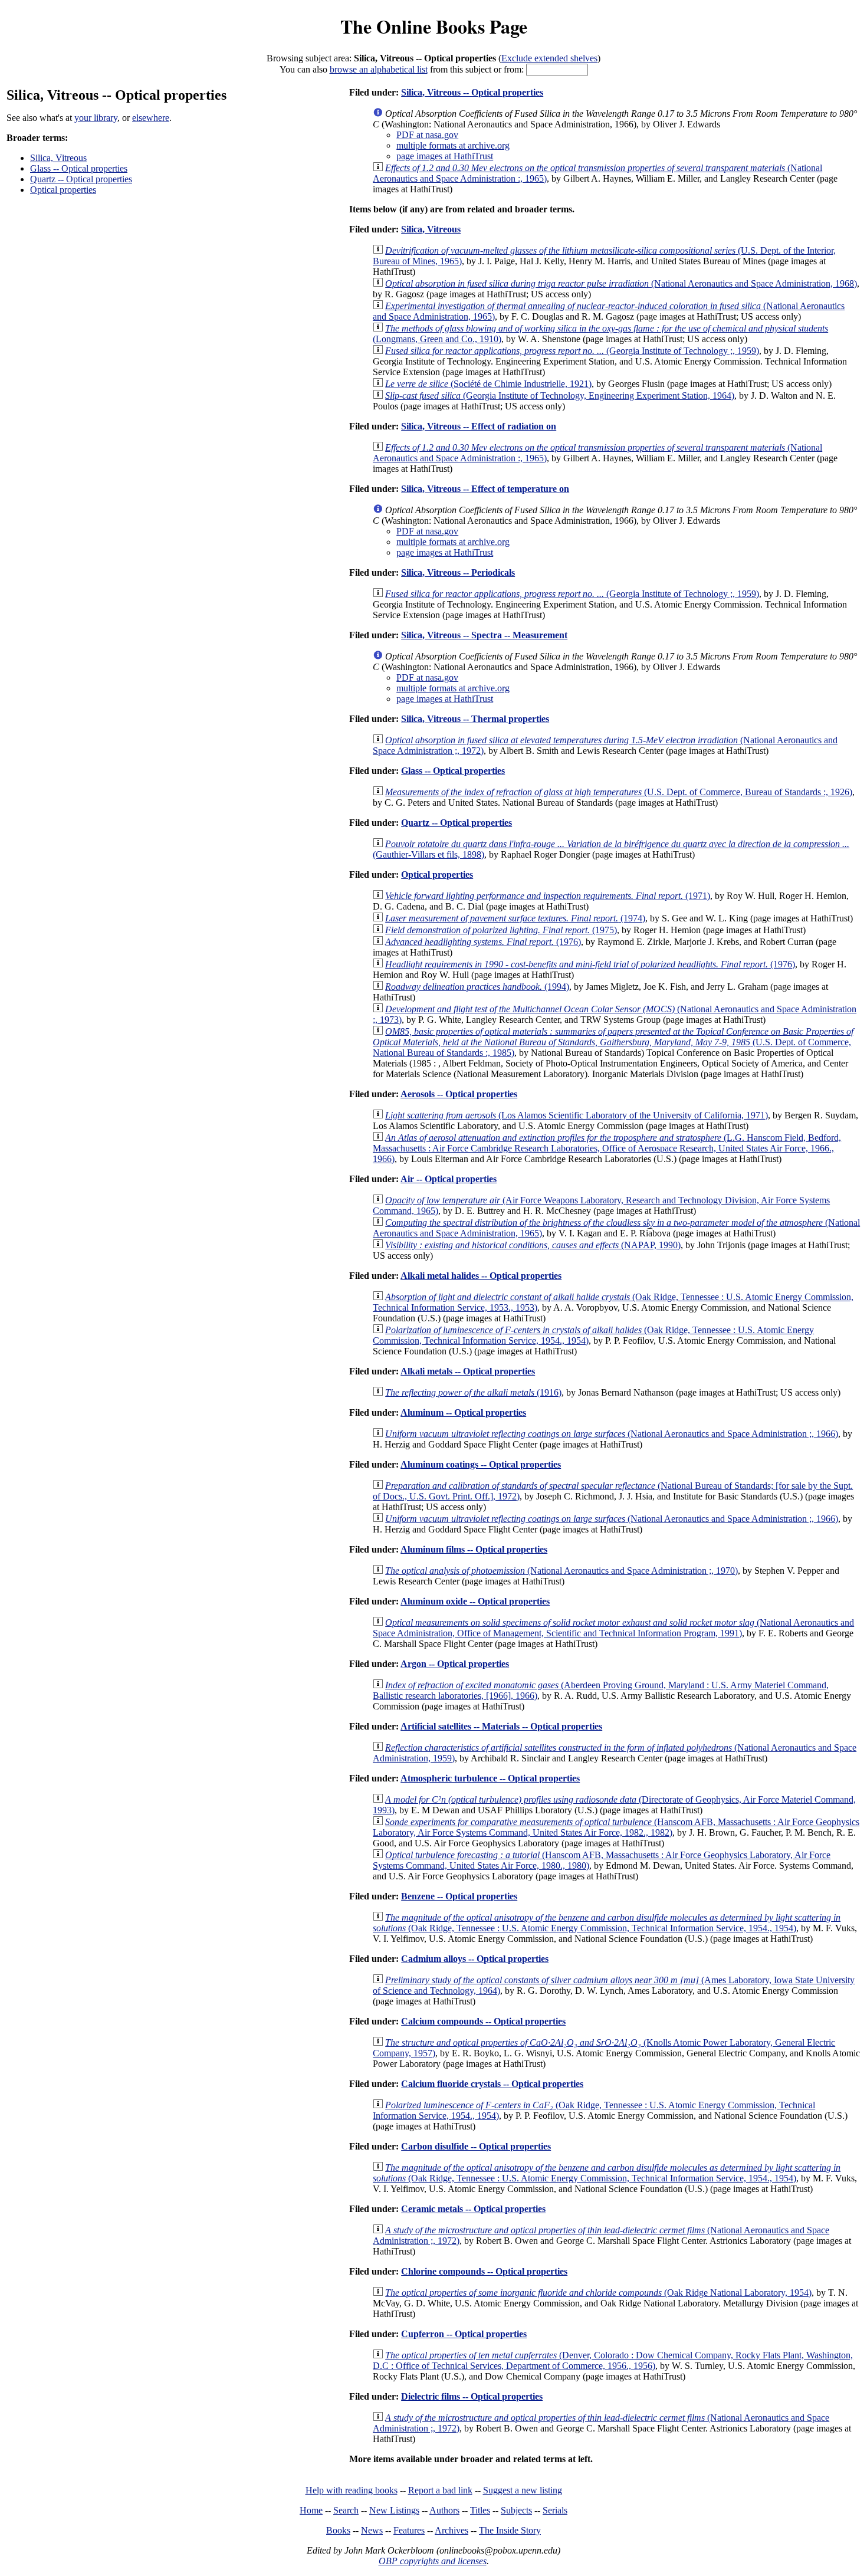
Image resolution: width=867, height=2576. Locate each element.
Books (338, 2530)
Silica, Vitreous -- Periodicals (458, 572)
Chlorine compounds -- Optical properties (484, 2271)
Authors (444, 2510)
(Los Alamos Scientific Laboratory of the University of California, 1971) (577, 1115)
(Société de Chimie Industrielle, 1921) (488, 384)
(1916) (473, 1392)
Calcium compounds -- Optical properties (483, 2021)
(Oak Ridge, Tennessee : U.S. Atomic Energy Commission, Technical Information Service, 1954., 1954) (607, 1923)
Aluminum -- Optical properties (463, 1412)
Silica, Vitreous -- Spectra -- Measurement (484, 635)
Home (311, 2510)
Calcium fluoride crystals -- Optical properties (492, 2084)
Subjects (516, 2510)
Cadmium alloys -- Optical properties (475, 1959)
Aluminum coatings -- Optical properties (481, 1464)
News (372, 2530)
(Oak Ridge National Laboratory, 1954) (598, 2293)
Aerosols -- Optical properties (459, 1094)
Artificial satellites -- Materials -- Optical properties (501, 1726)
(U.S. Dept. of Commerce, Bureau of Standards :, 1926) (619, 792)
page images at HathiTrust (445, 156)
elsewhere (151, 118)
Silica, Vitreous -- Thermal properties (475, 719)
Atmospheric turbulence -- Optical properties (490, 1778)
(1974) (515, 918)
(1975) (501, 930)
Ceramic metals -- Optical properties (473, 2209)
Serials (555, 2510)
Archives (451, 2530)
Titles (480, 2510)
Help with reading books (352, 2490)
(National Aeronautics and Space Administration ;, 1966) (612, 1434)
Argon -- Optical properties (455, 1664)
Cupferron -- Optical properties (464, 2334)
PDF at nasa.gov (427, 135)
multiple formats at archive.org (453, 145)
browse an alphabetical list (379, 69)
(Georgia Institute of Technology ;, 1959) (572, 351)
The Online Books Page (434, 26)
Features (409, 2530)
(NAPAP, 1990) (533, 1245)
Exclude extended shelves (549, 58)
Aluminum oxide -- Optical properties (475, 1601)
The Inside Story (510, 2530)
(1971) (548, 896)
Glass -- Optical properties (79, 168)
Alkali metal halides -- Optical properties (481, 1276)
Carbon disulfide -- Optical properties (476, 2146)
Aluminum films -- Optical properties (474, 1549)
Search (346, 2510)
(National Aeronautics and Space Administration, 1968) (621, 283)
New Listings (394, 2510)
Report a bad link (440, 2490)
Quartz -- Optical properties (81, 179)
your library (96, 118)
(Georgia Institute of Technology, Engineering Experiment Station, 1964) (560, 396)
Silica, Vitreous (58, 158)
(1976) (483, 942)
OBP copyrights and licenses (433, 2561)
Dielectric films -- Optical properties (472, 2396)
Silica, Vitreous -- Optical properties (472, 92)
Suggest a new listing (523, 2490)
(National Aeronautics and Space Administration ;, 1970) (561, 1571)
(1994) (477, 987)
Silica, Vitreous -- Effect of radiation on (479, 426)
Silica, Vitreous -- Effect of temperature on (485, 489)
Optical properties (63, 190)
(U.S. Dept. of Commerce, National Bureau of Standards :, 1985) (613, 1042)
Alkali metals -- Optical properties (468, 1371)
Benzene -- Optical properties (459, 1896)
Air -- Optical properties (449, 1179)
